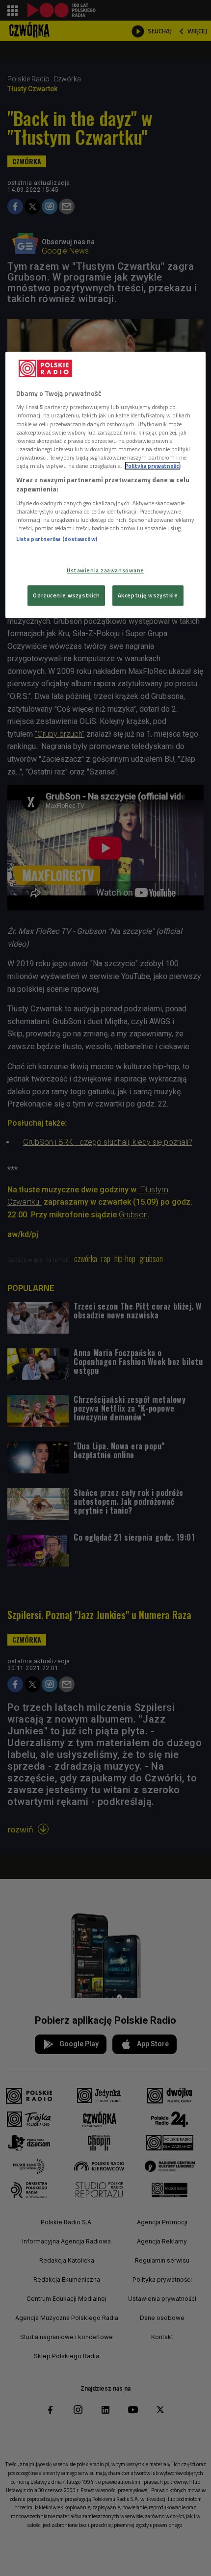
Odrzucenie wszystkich (66, 596)
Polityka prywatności (153, 466)
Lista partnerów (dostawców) (57, 539)
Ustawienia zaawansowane (105, 571)
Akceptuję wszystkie (148, 596)
